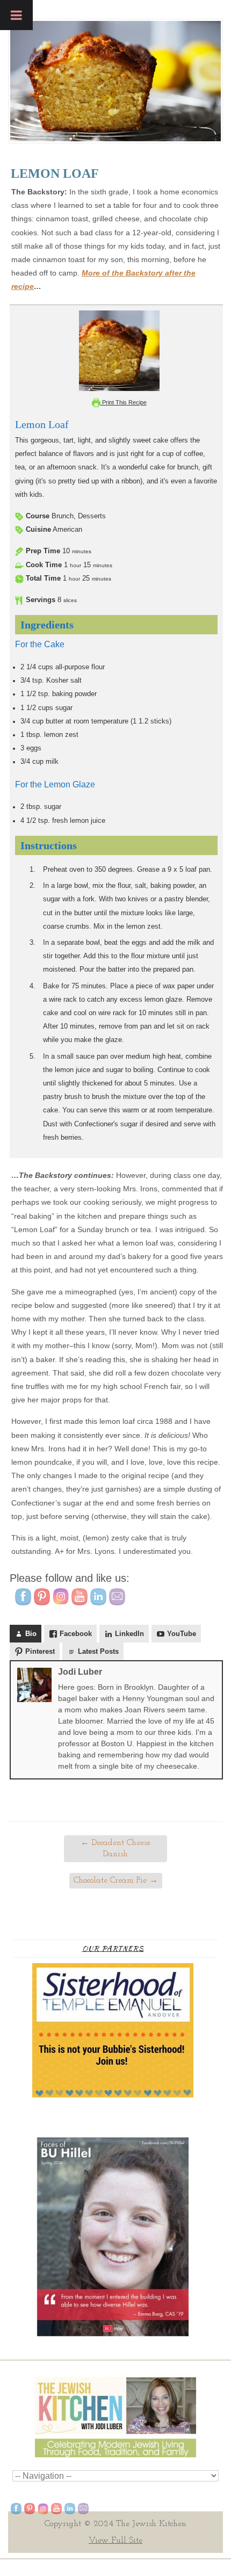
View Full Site (115, 2541)
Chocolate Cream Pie (116, 1880)
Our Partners (113, 1948)
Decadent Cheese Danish (115, 1848)
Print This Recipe (124, 402)
